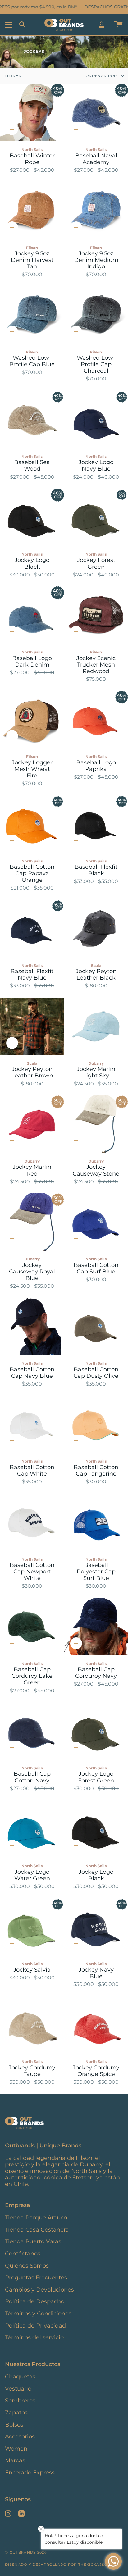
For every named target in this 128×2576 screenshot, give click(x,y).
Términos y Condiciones (38, 2313)
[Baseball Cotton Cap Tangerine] (96, 1424)
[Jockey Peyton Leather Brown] (32, 1026)
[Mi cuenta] (102, 25)
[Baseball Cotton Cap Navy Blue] (32, 1326)
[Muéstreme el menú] (10, 25)
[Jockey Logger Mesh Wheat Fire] (32, 719)
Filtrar (13, 76)
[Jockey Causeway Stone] (96, 1124)
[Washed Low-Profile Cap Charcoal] (96, 315)
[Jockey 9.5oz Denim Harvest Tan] (32, 210)
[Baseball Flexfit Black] (96, 824)
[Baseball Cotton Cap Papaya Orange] (32, 824)
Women (16, 2449)
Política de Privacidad (35, 2326)
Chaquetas (20, 2376)
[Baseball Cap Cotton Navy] (32, 1731)
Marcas (15, 2460)
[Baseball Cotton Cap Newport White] (32, 1522)
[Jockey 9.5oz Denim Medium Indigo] (96, 210)
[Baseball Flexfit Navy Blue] (32, 928)
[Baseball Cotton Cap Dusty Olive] (96, 1326)
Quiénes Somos (27, 2266)
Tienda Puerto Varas (33, 2241)
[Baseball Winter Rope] (32, 113)
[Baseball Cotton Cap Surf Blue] (96, 1222)
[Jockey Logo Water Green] (32, 1829)
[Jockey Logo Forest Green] (96, 1731)
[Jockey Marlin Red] (32, 1124)
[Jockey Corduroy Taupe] (32, 2025)
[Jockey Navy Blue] (96, 1927)
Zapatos (16, 2412)
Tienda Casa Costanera (37, 2230)
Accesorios (20, 2436)
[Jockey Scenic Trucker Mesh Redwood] (96, 615)
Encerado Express (30, 2472)
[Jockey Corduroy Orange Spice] (96, 2025)
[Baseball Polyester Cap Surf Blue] (96, 1522)
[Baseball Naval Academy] (96, 113)
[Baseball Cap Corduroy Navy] (96, 1626)
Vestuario (18, 2389)
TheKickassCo (94, 2565)
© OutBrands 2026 (26, 2552)
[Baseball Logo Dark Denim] (32, 615)
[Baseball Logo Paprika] (96, 719)
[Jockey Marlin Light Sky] (96, 1026)
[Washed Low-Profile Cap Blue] (32, 315)
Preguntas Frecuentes (36, 2277)
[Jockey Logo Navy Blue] (96, 419)
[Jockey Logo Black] (32, 517)
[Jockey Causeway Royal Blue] (32, 1222)
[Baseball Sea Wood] (32, 419)
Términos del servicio (34, 2337)
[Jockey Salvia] (32, 1927)
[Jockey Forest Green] (96, 517)
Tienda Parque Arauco (36, 2217)
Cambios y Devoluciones (39, 2289)
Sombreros (20, 2400)
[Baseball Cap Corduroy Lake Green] (32, 1626)
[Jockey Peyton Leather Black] (96, 928)
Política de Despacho (35, 2301)
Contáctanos (23, 2253)
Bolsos (14, 2425)
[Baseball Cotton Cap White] (32, 1424)
